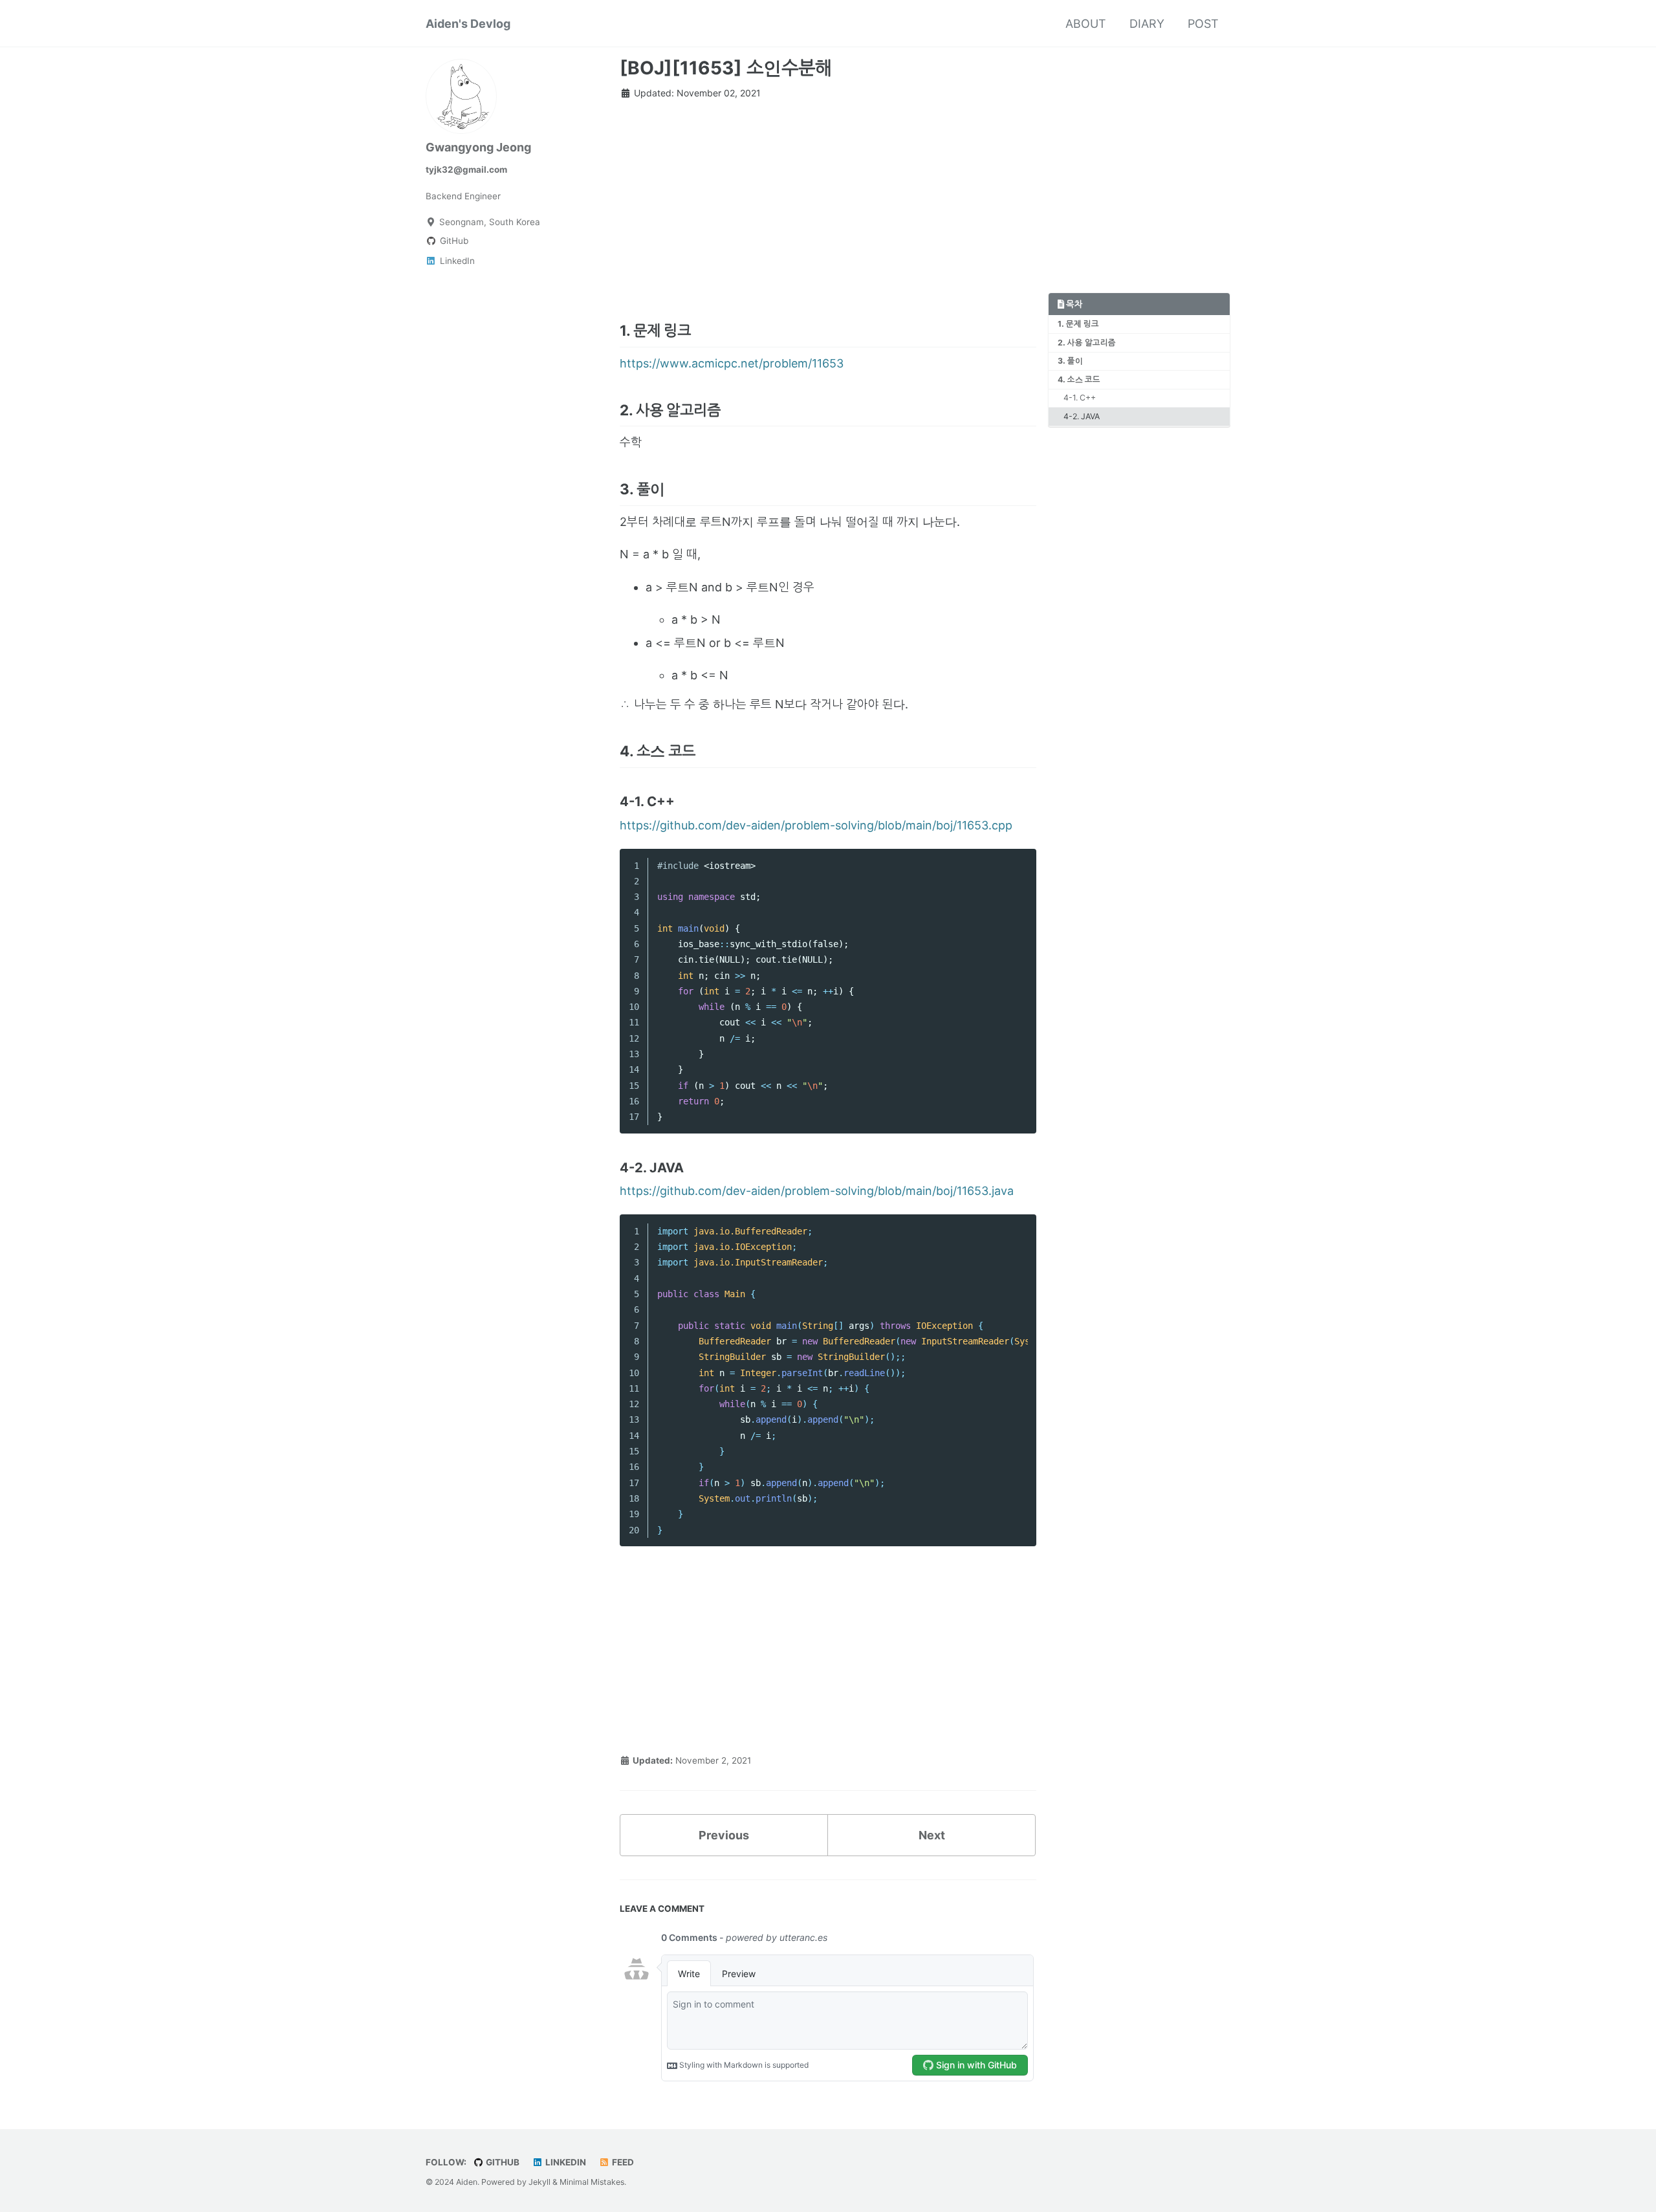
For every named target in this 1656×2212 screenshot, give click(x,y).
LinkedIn (565, 2162)
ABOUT (1086, 24)
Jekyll (539, 2182)
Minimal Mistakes (592, 2182)
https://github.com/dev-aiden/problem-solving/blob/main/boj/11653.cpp (816, 825)
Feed (622, 2162)
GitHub (502, 2162)
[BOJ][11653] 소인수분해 (726, 68)
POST (1203, 24)
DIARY (1147, 24)
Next (932, 1835)
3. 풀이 (1070, 361)
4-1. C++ (1080, 398)
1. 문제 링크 (1078, 324)
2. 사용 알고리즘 (1087, 343)
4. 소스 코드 (1079, 379)
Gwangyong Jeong (478, 147)
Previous (724, 1835)
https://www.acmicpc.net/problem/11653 (732, 363)
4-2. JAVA (1082, 416)
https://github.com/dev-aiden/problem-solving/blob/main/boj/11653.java (817, 1191)
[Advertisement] (828, 202)
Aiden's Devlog (468, 24)
